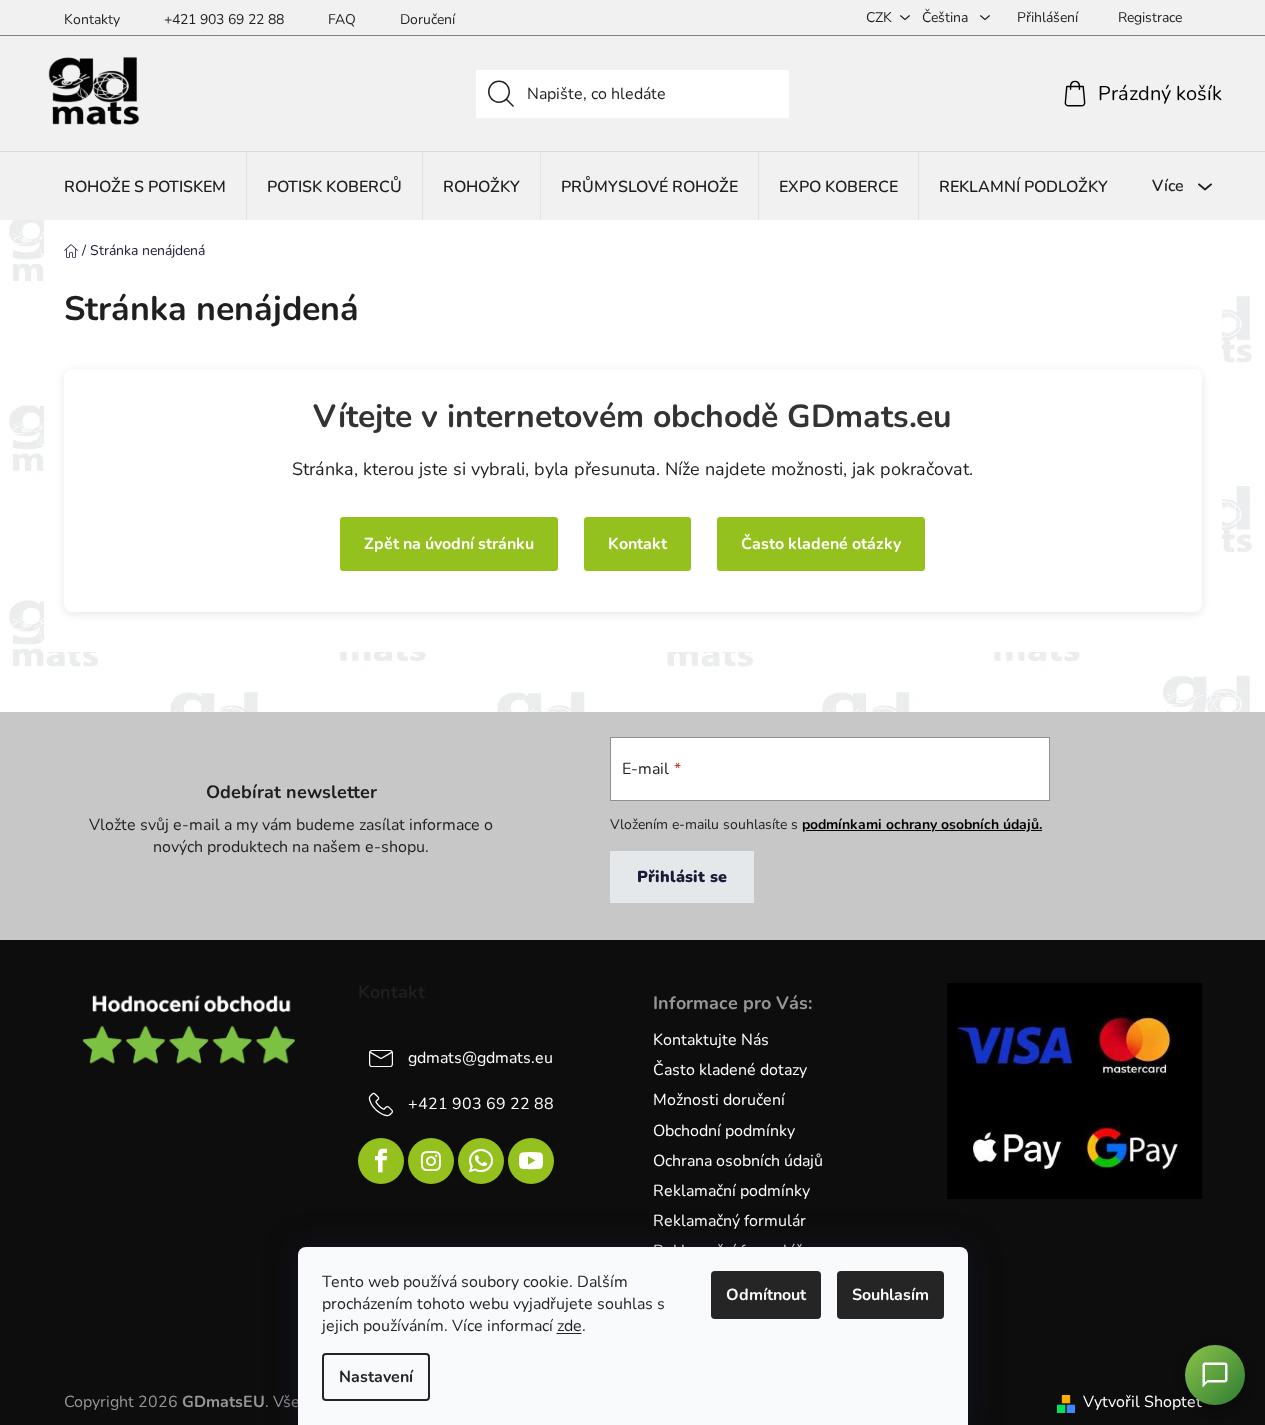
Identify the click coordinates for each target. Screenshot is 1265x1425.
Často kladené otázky (821, 544)
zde (569, 1326)
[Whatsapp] (481, 1161)
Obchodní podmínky (724, 1131)
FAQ (342, 19)
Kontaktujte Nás (711, 1040)
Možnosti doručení (719, 1100)
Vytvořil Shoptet (1142, 1402)
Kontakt (637, 544)
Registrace (1150, 17)
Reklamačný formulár (729, 1221)
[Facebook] (381, 1161)
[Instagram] (431, 1161)
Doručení (427, 19)
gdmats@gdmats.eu (480, 1058)
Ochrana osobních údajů (738, 1161)
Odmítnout (766, 1295)
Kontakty (92, 19)
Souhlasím (890, 1295)
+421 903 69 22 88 (224, 19)
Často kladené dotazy (730, 1070)
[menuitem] (145, 186)
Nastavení (376, 1377)
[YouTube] (531, 1161)
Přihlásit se (682, 877)
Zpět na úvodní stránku (449, 544)
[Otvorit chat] (1215, 1375)
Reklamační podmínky (731, 1191)
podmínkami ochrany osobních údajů (920, 824)
